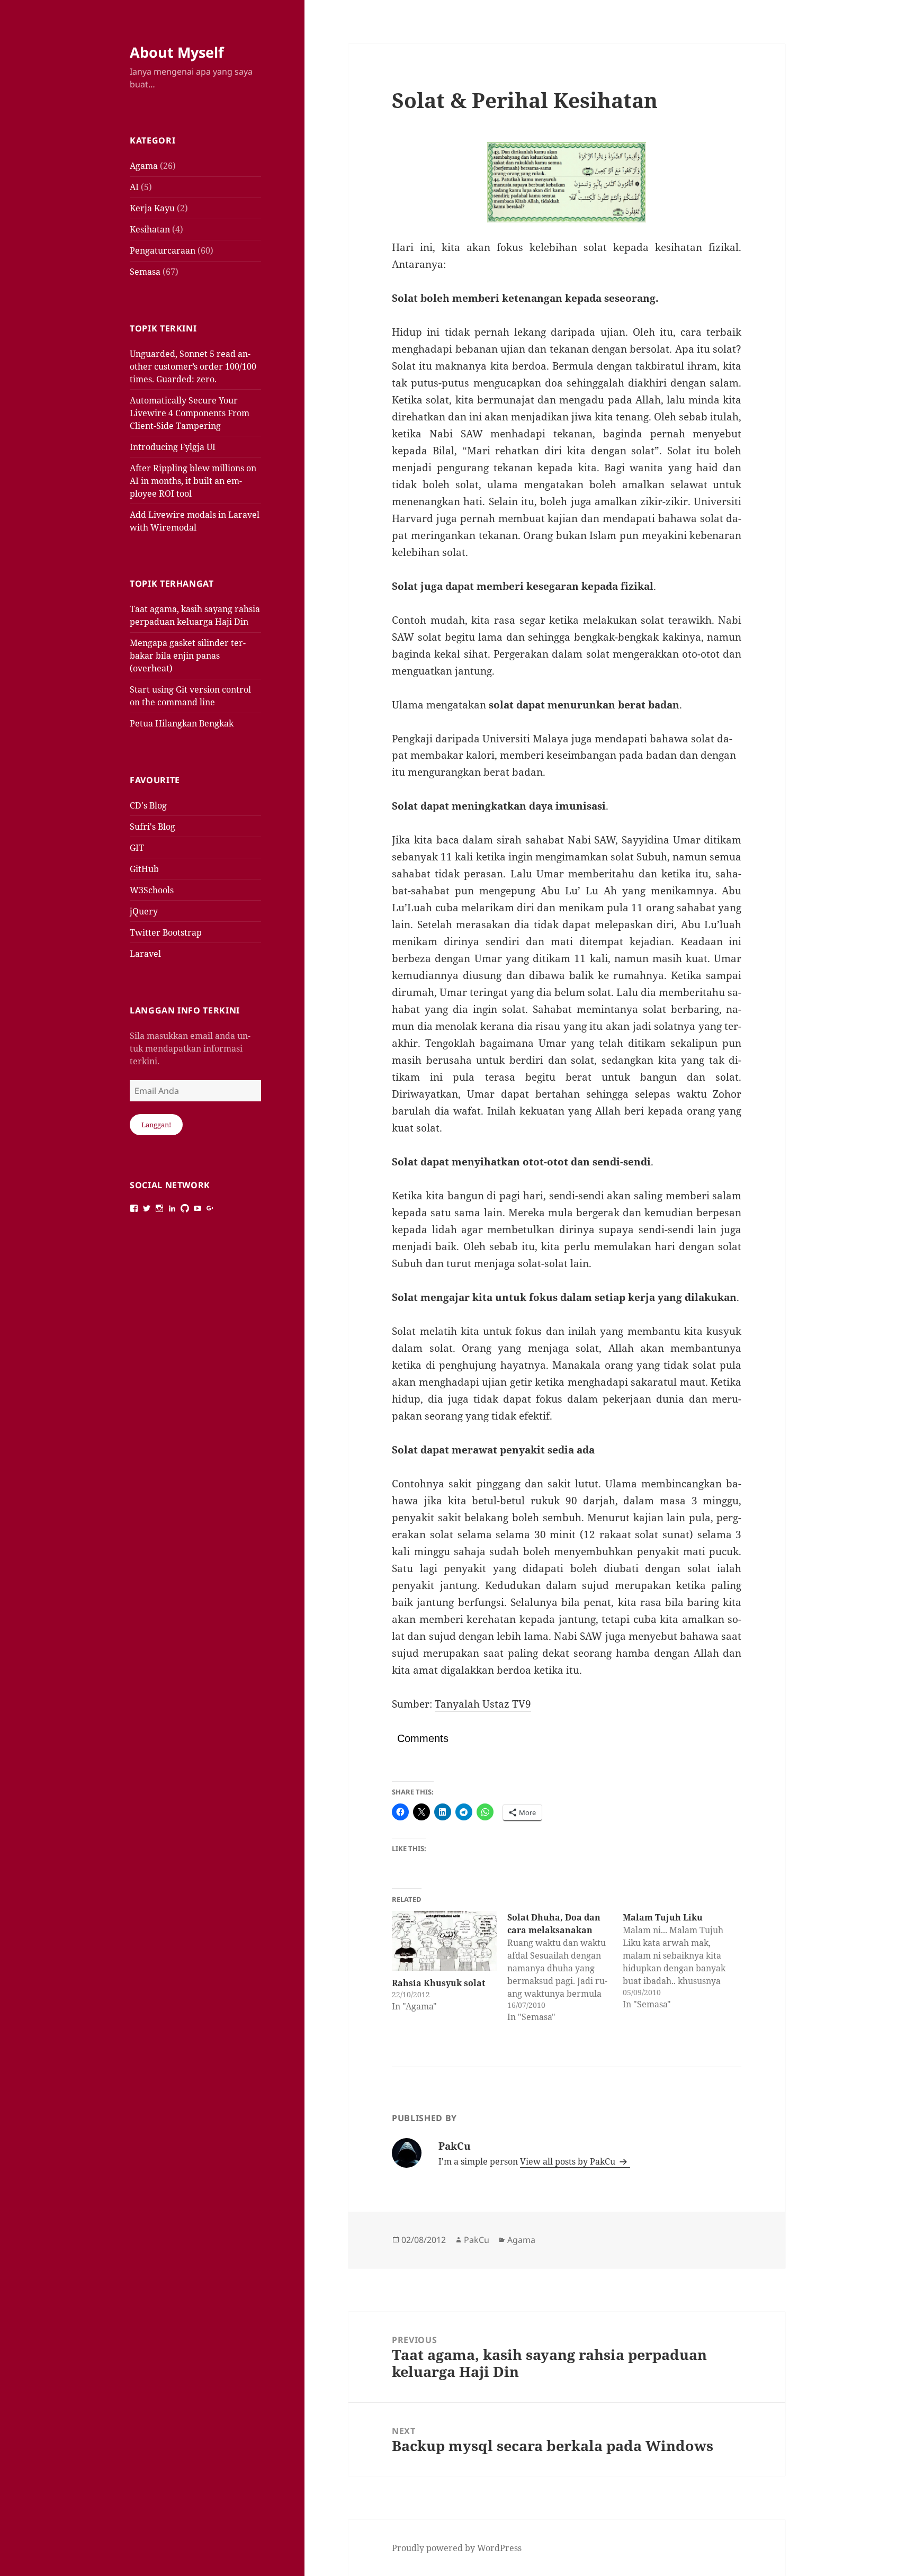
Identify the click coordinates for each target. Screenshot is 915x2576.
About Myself (177, 52)
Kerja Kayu (152, 208)
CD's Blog (148, 805)
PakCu (477, 2240)
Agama (144, 166)
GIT (137, 848)
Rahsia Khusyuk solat (438, 1983)
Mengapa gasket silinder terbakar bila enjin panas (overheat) (188, 656)
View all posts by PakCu (569, 2161)
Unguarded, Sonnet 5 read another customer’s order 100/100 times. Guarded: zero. (193, 366)
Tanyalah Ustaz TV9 (483, 1704)
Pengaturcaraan (163, 250)
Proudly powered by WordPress (457, 2548)
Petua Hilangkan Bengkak (182, 723)
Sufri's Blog (152, 827)
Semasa (145, 272)
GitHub (144, 869)
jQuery (144, 911)
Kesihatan (150, 229)
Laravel (145, 954)
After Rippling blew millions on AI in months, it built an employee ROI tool (193, 481)
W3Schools (152, 890)
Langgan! (156, 1125)
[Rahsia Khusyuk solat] (444, 1941)
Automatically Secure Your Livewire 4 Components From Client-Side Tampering (190, 413)
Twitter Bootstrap (166, 932)
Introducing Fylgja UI (173, 447)
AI (134, 187)
